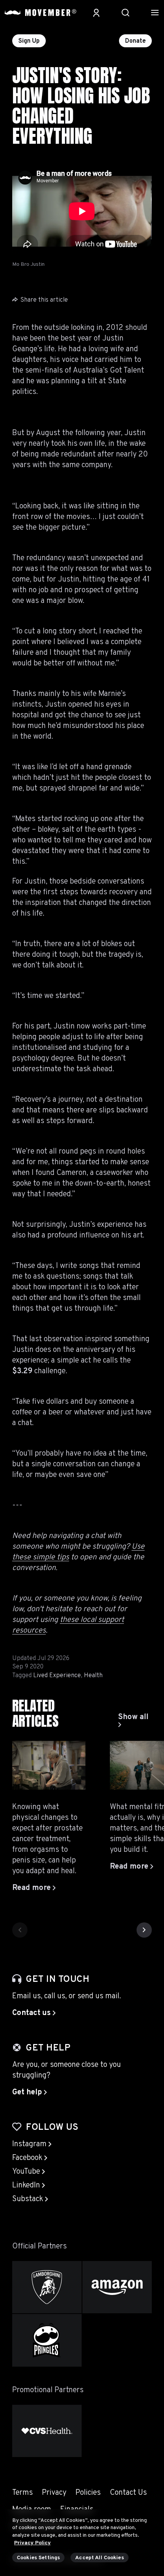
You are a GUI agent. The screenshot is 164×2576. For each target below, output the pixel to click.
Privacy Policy (32, 2543)
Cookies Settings (38, 2558)
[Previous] (20, 1930)
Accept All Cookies (100, 2558)
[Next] (144, 1930)
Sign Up (29, 41)
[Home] (40, 13)
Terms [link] (23, 2493)
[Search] (125, 13)
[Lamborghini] (47, 2287)
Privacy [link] (54, 2493)
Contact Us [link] (128, 2493)
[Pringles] (47, 2340)
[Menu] (155, 13)
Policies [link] (88, 2493)
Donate (135, 41)
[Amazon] (117, 2287)
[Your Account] (96, 13)
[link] (135, 1721)
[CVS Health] (47, 2431)
